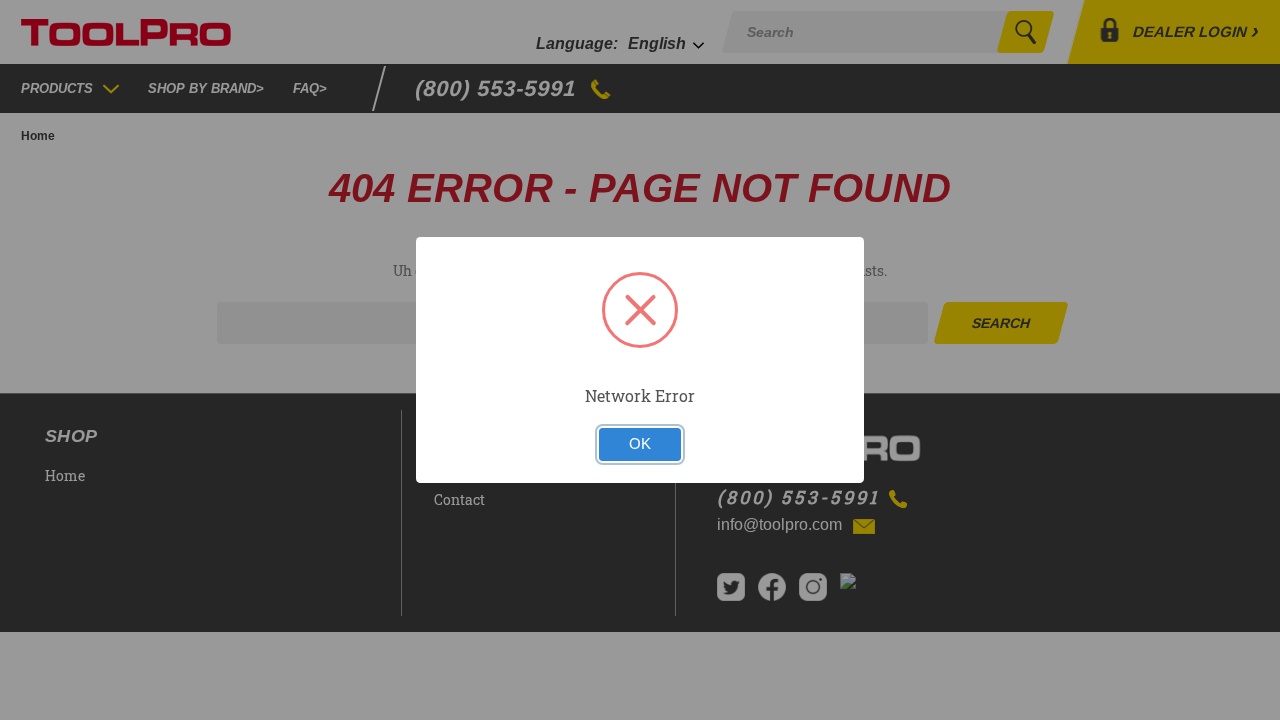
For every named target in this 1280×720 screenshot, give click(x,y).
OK (640, 444)
